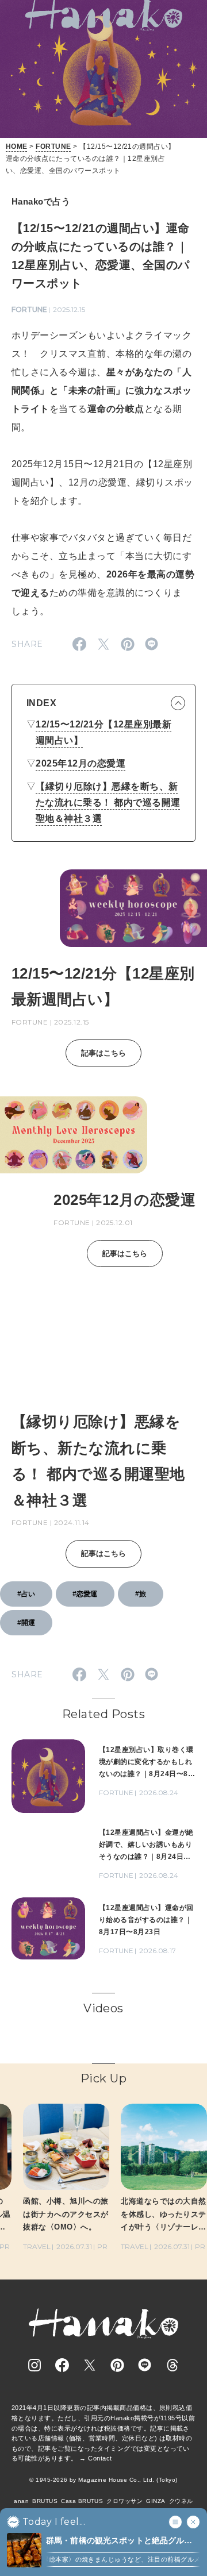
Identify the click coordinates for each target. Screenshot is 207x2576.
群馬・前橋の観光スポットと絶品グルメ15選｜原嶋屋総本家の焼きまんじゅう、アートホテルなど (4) (120, 2541)
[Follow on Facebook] (62, 2365)
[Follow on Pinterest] (117, 2365)
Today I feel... (54, 2522)
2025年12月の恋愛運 (80, 763)
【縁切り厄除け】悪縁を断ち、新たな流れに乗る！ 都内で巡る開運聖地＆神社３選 (108, 802)
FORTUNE (53, 147)
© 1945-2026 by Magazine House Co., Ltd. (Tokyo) (103, 2480)
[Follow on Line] (145, 2365)
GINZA (156, 2501)
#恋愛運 (85, 1594)
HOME (17, 147)
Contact (100, 2458)
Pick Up (103, 2078)
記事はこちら (103, 1053)
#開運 (26, 1623)
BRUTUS (45, 2501)
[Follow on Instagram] (34, 2365)
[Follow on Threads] (172, 2365)
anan (21, 2501)
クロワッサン (124, 2501)
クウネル (181, 2501)
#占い (26, 1594)
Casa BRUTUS (82, 2501)
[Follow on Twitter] (90, 2365)
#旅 (141, 1594)
